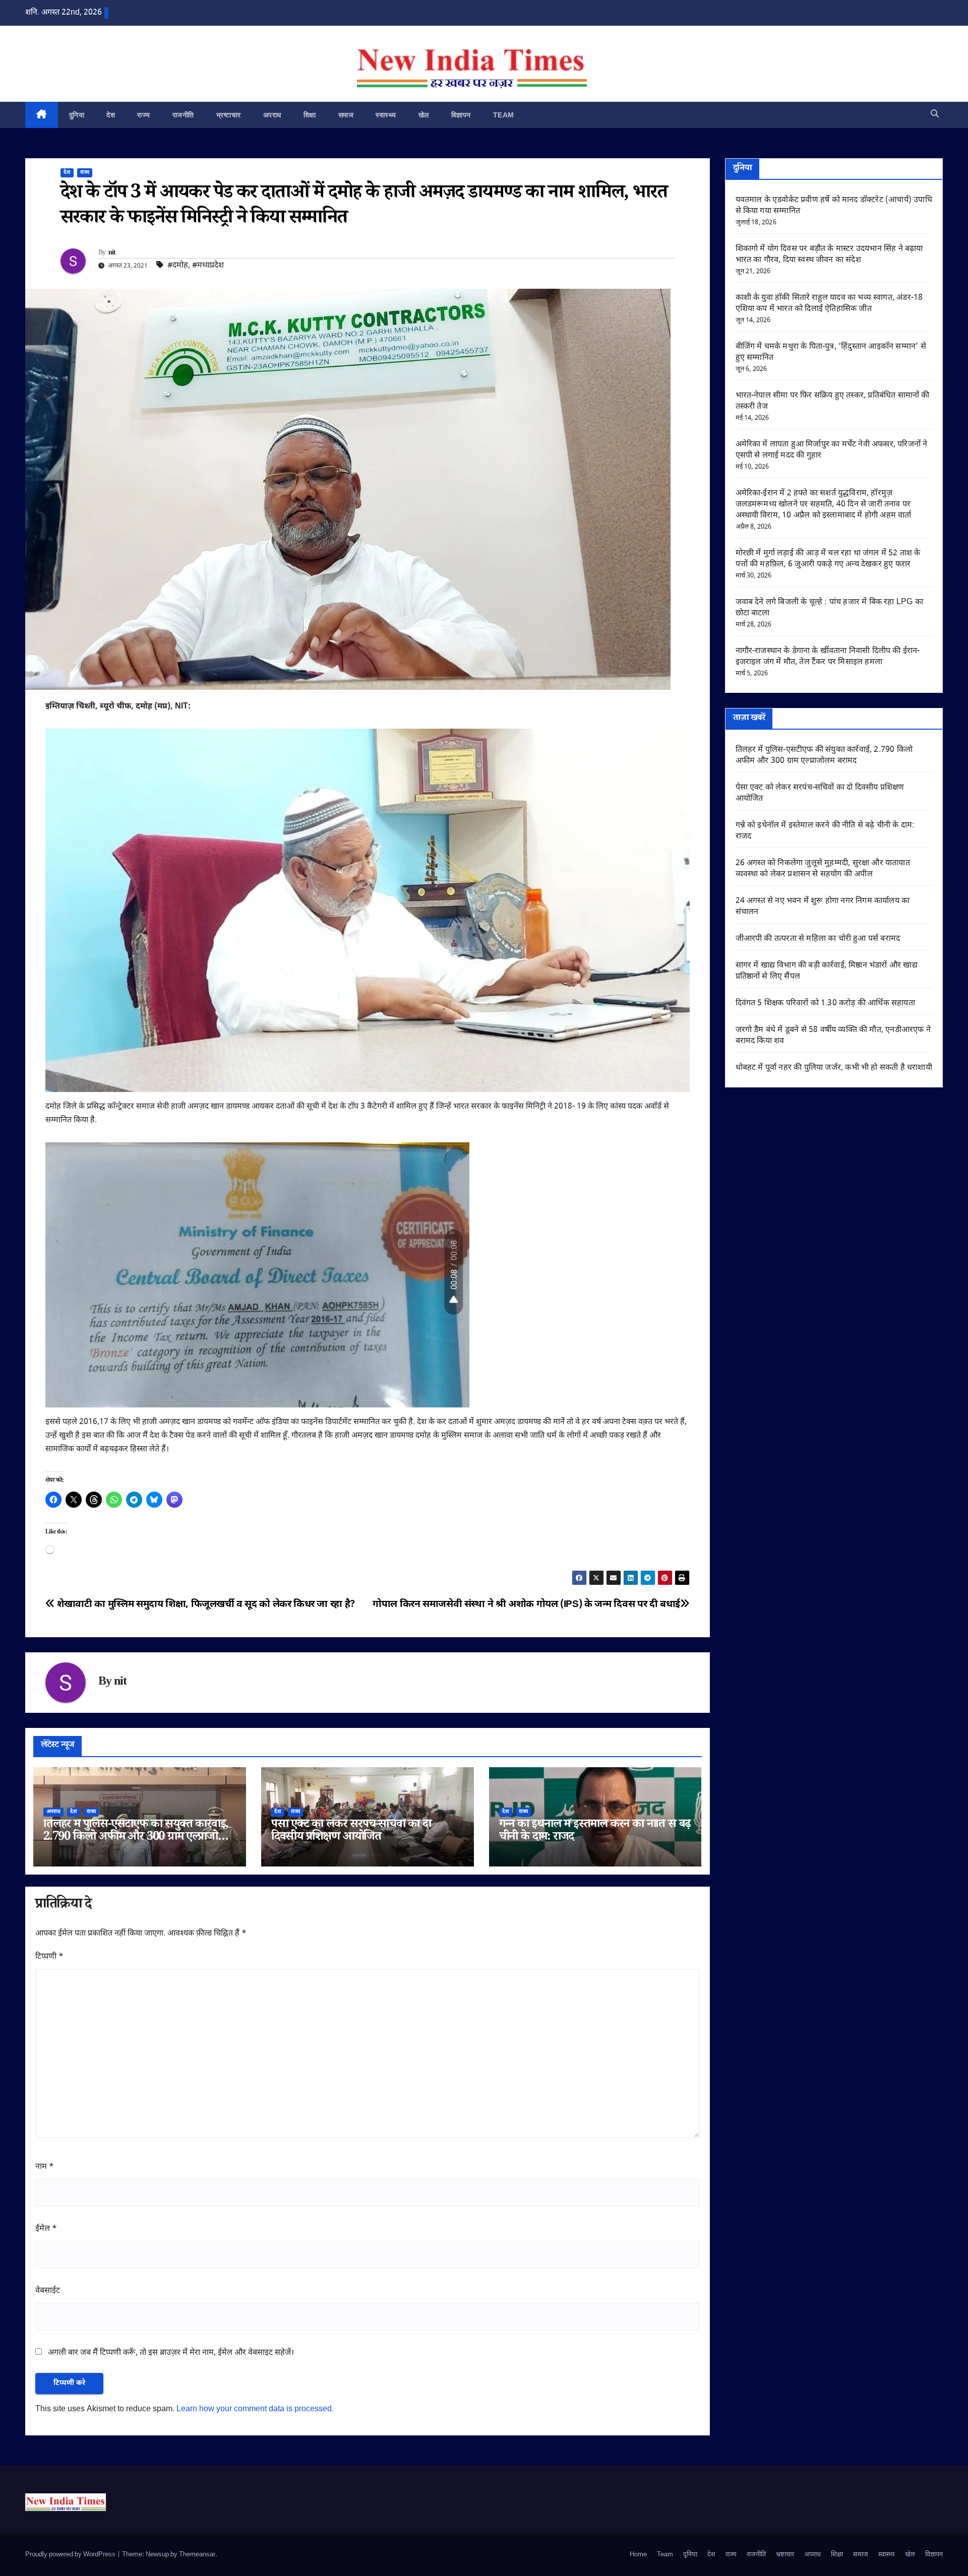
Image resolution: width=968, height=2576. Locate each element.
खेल (424, 115)
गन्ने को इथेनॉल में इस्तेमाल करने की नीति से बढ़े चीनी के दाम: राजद (595, 1832)
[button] (935, 115)
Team (504, 115)
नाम (45, 2167)
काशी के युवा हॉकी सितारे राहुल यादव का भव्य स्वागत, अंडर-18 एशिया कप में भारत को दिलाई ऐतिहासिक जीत (829, 304)
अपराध (272, 115)
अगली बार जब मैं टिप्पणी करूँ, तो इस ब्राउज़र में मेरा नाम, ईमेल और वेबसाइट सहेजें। (171, 2353)
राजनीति (183, 115)
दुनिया (77, 115)
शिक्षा (310, 115)
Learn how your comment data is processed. (255, 2409)
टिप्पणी (49, 1957)
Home (638, 2555)
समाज (346, 115)
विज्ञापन (461, 115)
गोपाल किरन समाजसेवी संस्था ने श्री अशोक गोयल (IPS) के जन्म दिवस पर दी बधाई (526, 1605)
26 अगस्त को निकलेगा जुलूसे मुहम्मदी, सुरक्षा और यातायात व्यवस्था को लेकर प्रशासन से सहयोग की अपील (823, 869)
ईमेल (46, 2229)
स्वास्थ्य (386, 115)
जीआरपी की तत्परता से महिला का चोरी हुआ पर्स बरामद (818, 939)
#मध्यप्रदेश (208, 266)
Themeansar (197, 2555)
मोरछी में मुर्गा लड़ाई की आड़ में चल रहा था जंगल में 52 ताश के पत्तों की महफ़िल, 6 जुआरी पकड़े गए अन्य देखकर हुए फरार (828, 559)
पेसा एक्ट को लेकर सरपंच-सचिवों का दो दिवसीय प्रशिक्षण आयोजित (351, 1832)
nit (112, 253)
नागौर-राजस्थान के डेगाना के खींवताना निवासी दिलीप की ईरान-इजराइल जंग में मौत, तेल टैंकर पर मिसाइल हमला (828, 657)
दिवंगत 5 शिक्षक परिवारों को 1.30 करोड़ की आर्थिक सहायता (825, 1004)
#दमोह (178, 266)
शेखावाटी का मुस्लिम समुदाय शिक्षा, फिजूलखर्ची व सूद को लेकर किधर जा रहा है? (205, 1605)
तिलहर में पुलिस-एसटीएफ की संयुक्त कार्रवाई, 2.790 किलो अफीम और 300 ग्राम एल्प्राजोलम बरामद (138, 1838)
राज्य (144, 115)
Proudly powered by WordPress (71, 2555)
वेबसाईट (48, 2291)
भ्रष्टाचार (229, 115)
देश (111, 115)
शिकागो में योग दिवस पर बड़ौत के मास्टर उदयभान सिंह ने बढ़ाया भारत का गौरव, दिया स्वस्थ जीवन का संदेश (829, 255)
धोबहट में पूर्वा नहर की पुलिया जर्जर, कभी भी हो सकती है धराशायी (834, 1068)
